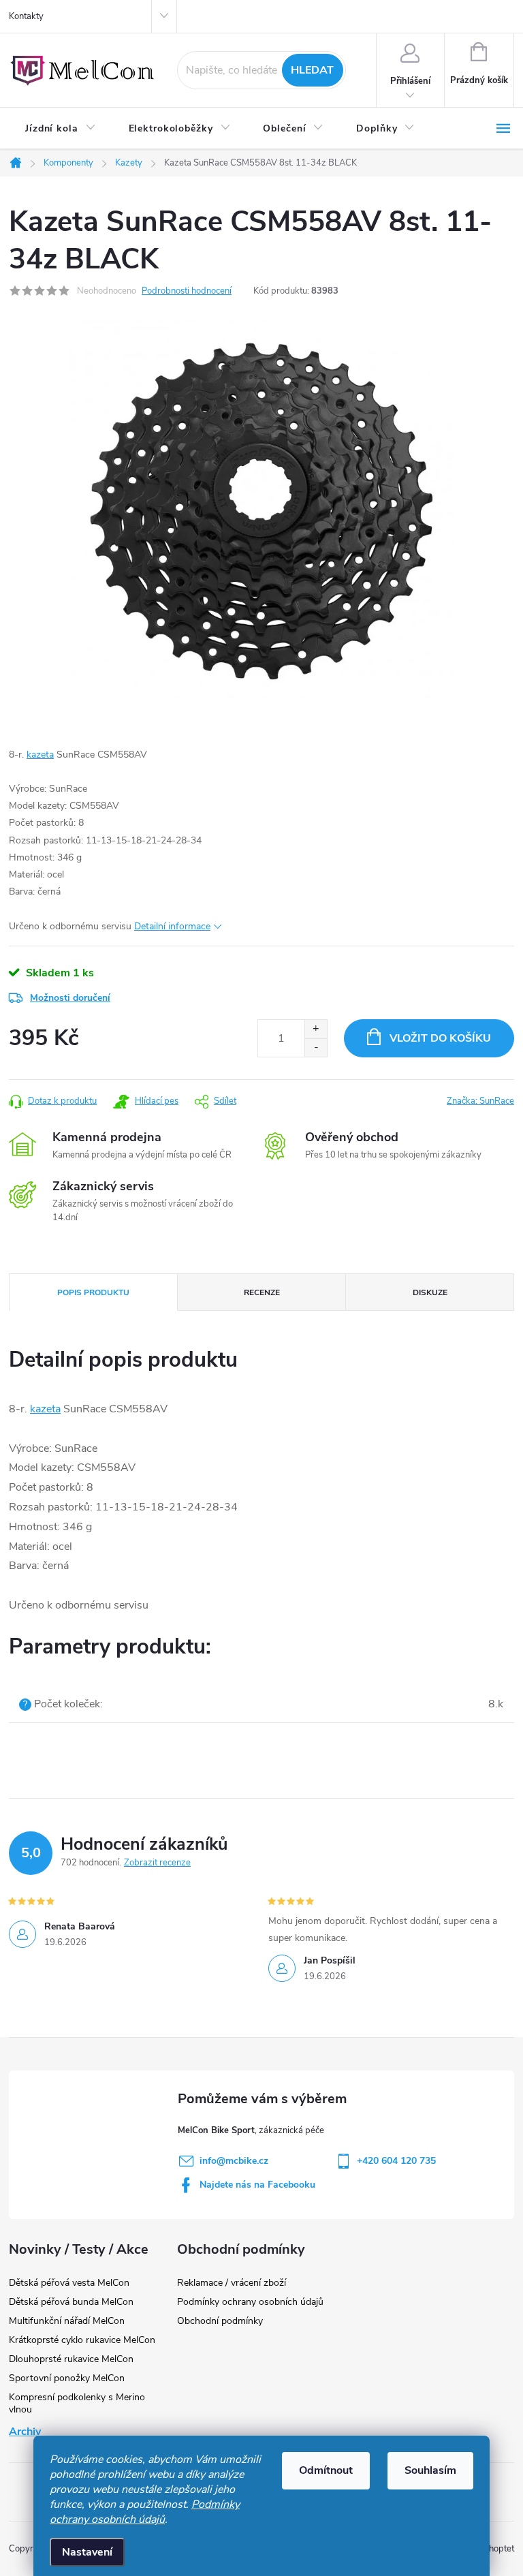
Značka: (480, 1101)
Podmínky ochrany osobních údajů (145, 2512)
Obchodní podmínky (220, 2321)
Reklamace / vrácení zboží (232, 2283)
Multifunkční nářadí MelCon (67, 2321)
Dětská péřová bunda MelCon (71, 2302)
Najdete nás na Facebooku (257, 2185)
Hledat (312, 70)
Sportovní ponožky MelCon (67, 2378)
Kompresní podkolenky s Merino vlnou (77, 2403)
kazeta (40, 755)
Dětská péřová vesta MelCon (69, 2283)
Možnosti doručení (70, 998)
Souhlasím (430, 2470)
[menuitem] (61, 129)
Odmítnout (326, 2470)
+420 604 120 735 (396, 2161)
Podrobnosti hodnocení (187, 291)
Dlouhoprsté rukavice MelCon (71, 2359)
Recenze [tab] (262, 1292)
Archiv (25, 2432)
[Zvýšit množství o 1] (316, 1029)
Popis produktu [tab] (93, 1292)
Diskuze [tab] (430, 1292)
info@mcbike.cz (234, 2161)
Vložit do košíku (440, 1038)
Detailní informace (172, 926)
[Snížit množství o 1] (316, 1048)
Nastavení (87, 2552)
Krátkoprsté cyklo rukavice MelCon (82, 2340)
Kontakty (26, 16)
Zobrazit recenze (157, 1863)
